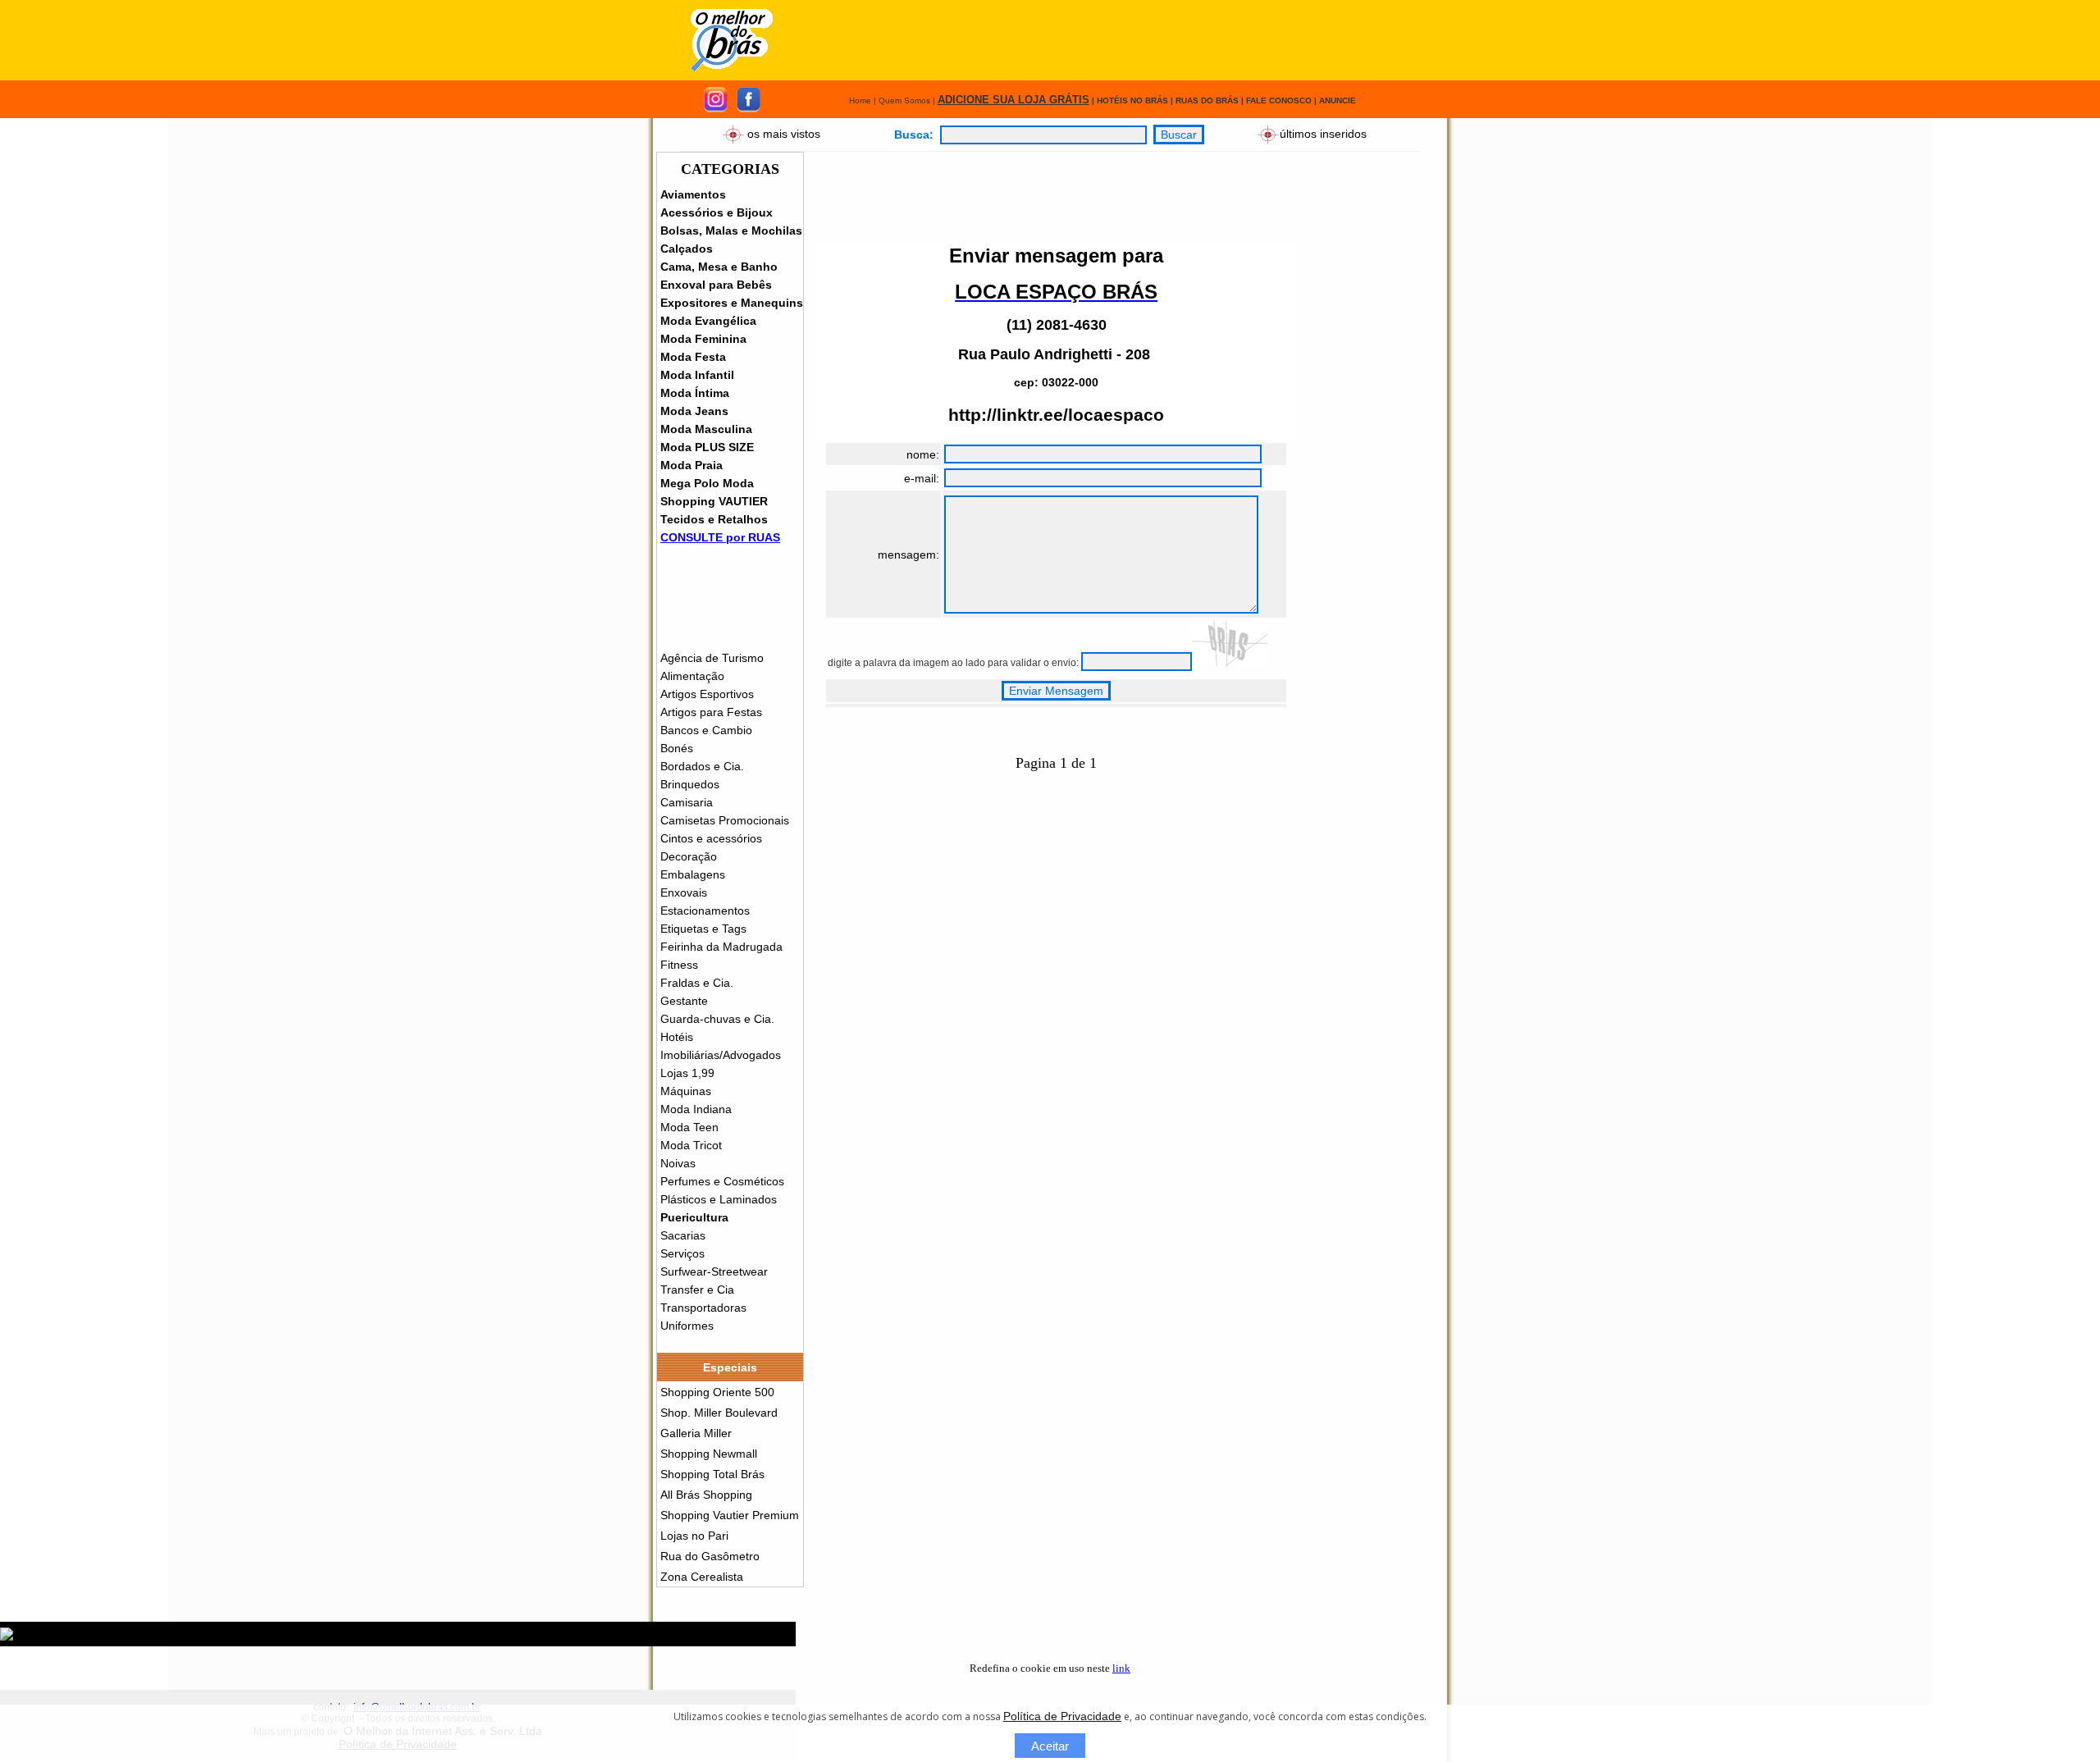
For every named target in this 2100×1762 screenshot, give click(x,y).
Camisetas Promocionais (725, 820)
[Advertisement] (1101, 40)
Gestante (684, 1001)
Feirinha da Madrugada (721, 947)
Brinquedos (690, 784)
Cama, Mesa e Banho (719, 267)
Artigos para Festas (711, 712)
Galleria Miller (696, 1433)
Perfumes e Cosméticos (722, 1181)
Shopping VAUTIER (714, 501)
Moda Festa (693, 357)
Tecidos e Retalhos (714, 519)
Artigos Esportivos (707, 694)
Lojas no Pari (694, 1536)
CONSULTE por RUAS (720, 537)
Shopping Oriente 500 (717, 1392)
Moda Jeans (694, 411)
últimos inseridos (1323, 133)
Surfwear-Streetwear (714, 1271)
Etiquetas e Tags (703, 929)
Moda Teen (689, 1127)
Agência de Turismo (712, 658)
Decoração (689, 856)
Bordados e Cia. (702, 766)
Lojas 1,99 (687, 1073)
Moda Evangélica (708, 321)
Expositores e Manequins (732, 303)
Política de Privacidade (1062, 1716)
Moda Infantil (697, 375)
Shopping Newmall (709, 1454)
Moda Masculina (706, 429)
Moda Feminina (703, 339)
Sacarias (683, 1235)
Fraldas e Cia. (697, 983)
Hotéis (677, 1037)
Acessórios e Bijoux (717, 212)
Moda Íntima (695, 393)
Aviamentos (693, 194)
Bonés (677, 748)
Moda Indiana (696, 1109)
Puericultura (694, 1217)
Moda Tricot (691, 1145)
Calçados (687, 249)
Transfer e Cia (697, 1290)
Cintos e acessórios (711, 838)
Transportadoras (703, 1308)
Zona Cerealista (702, 1577)
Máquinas (686, 1091)
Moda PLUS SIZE (707, 447)
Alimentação (692, 676)
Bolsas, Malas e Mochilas (731, 231)
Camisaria (687, 802)
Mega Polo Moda (707, 483)
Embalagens (693, 874)
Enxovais (684, 892)
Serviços (682, 1253)
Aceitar (1050, 1746)
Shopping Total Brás (712, 1474)
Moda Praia (692, 465)
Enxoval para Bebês (716, 285)
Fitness (679, 965)
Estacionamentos (705, 911)
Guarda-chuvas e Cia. (717, 1019)
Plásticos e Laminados (719, 1199)
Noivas (678, 1163)
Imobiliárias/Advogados (721, 1055)
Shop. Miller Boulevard (719, 1413)
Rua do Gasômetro (710, 1556)
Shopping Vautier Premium (730, 1515)
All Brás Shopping (706, 1495)
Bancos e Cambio (706, 730)
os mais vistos (784, 133)
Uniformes (687, 1326)
